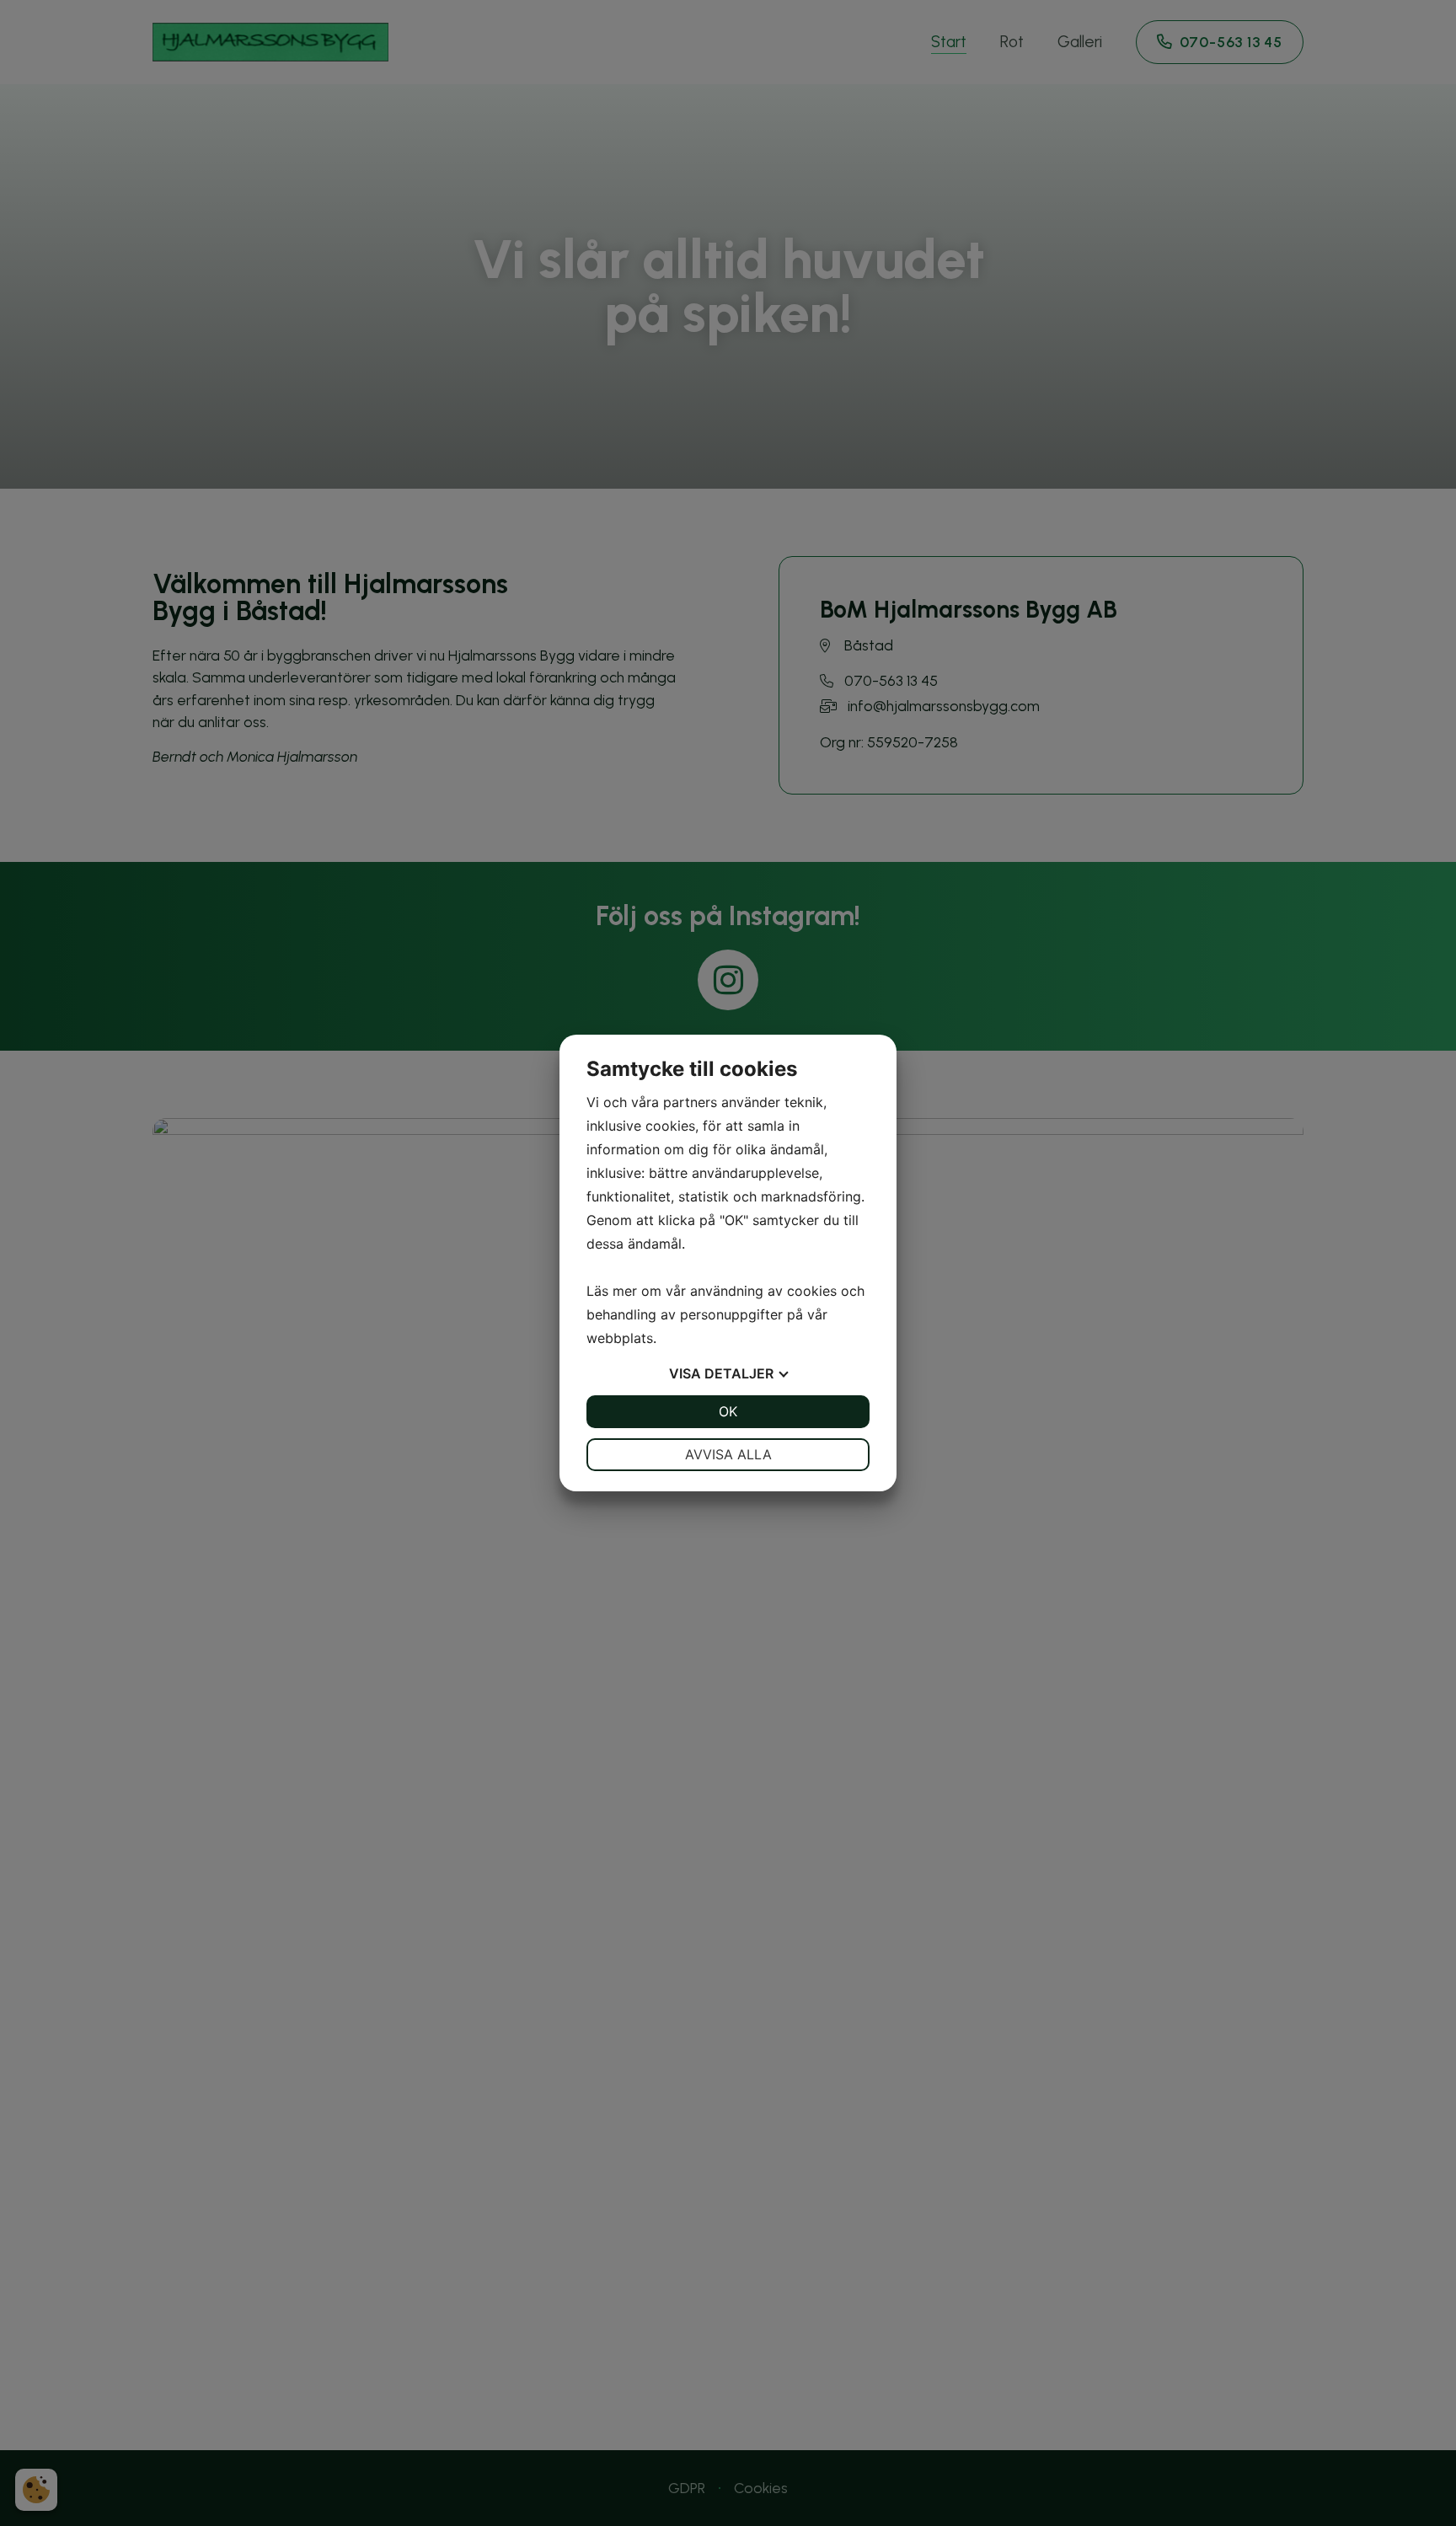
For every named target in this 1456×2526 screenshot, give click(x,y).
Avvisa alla (728, 1454)
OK (728, 1411)
